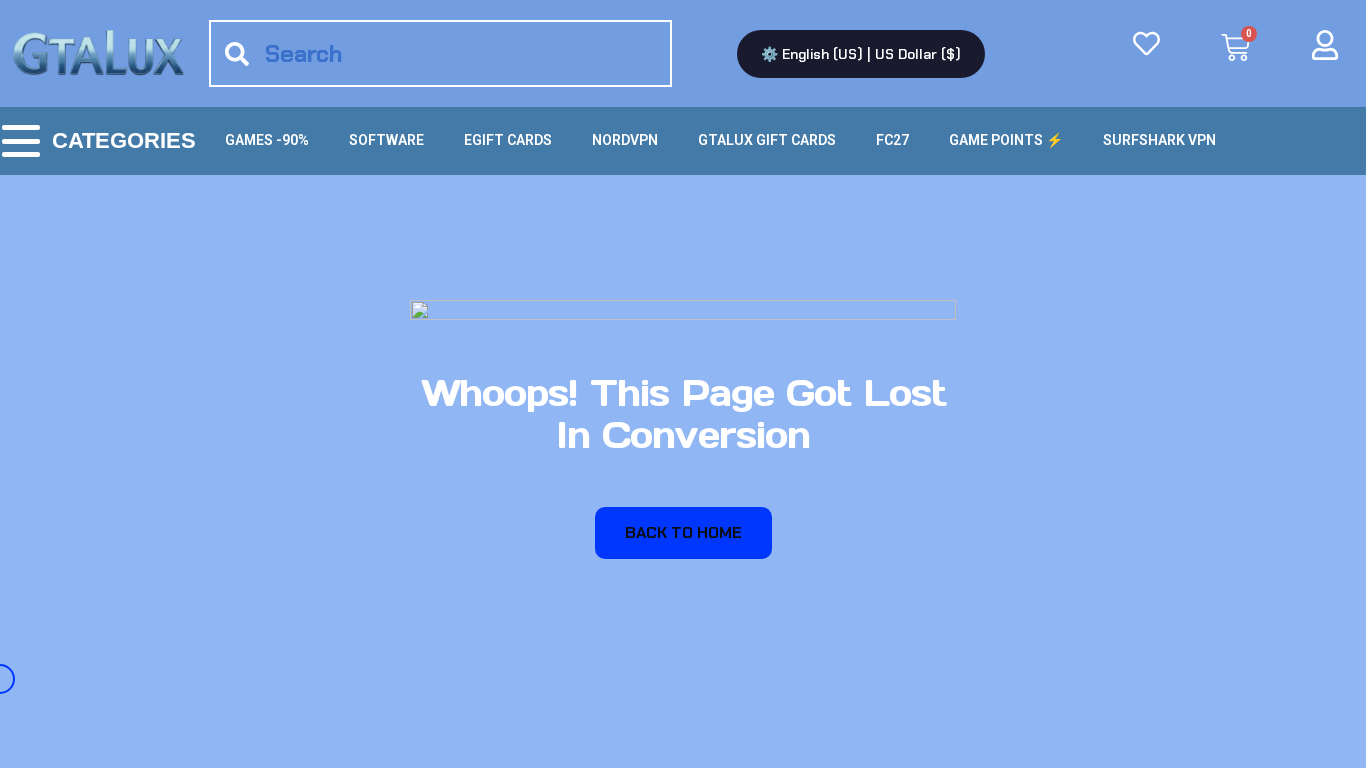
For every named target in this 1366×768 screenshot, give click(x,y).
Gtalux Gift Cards (767, 140)
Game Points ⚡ (1006, 140)
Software (386, 140)
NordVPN (625, 140)
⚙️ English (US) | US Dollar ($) (861, 54)
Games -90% (267, 140)
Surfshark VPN (1159, 140)
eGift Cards (508, 140)
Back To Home (683, 532)
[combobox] (440, 53)
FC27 (892, 140)
